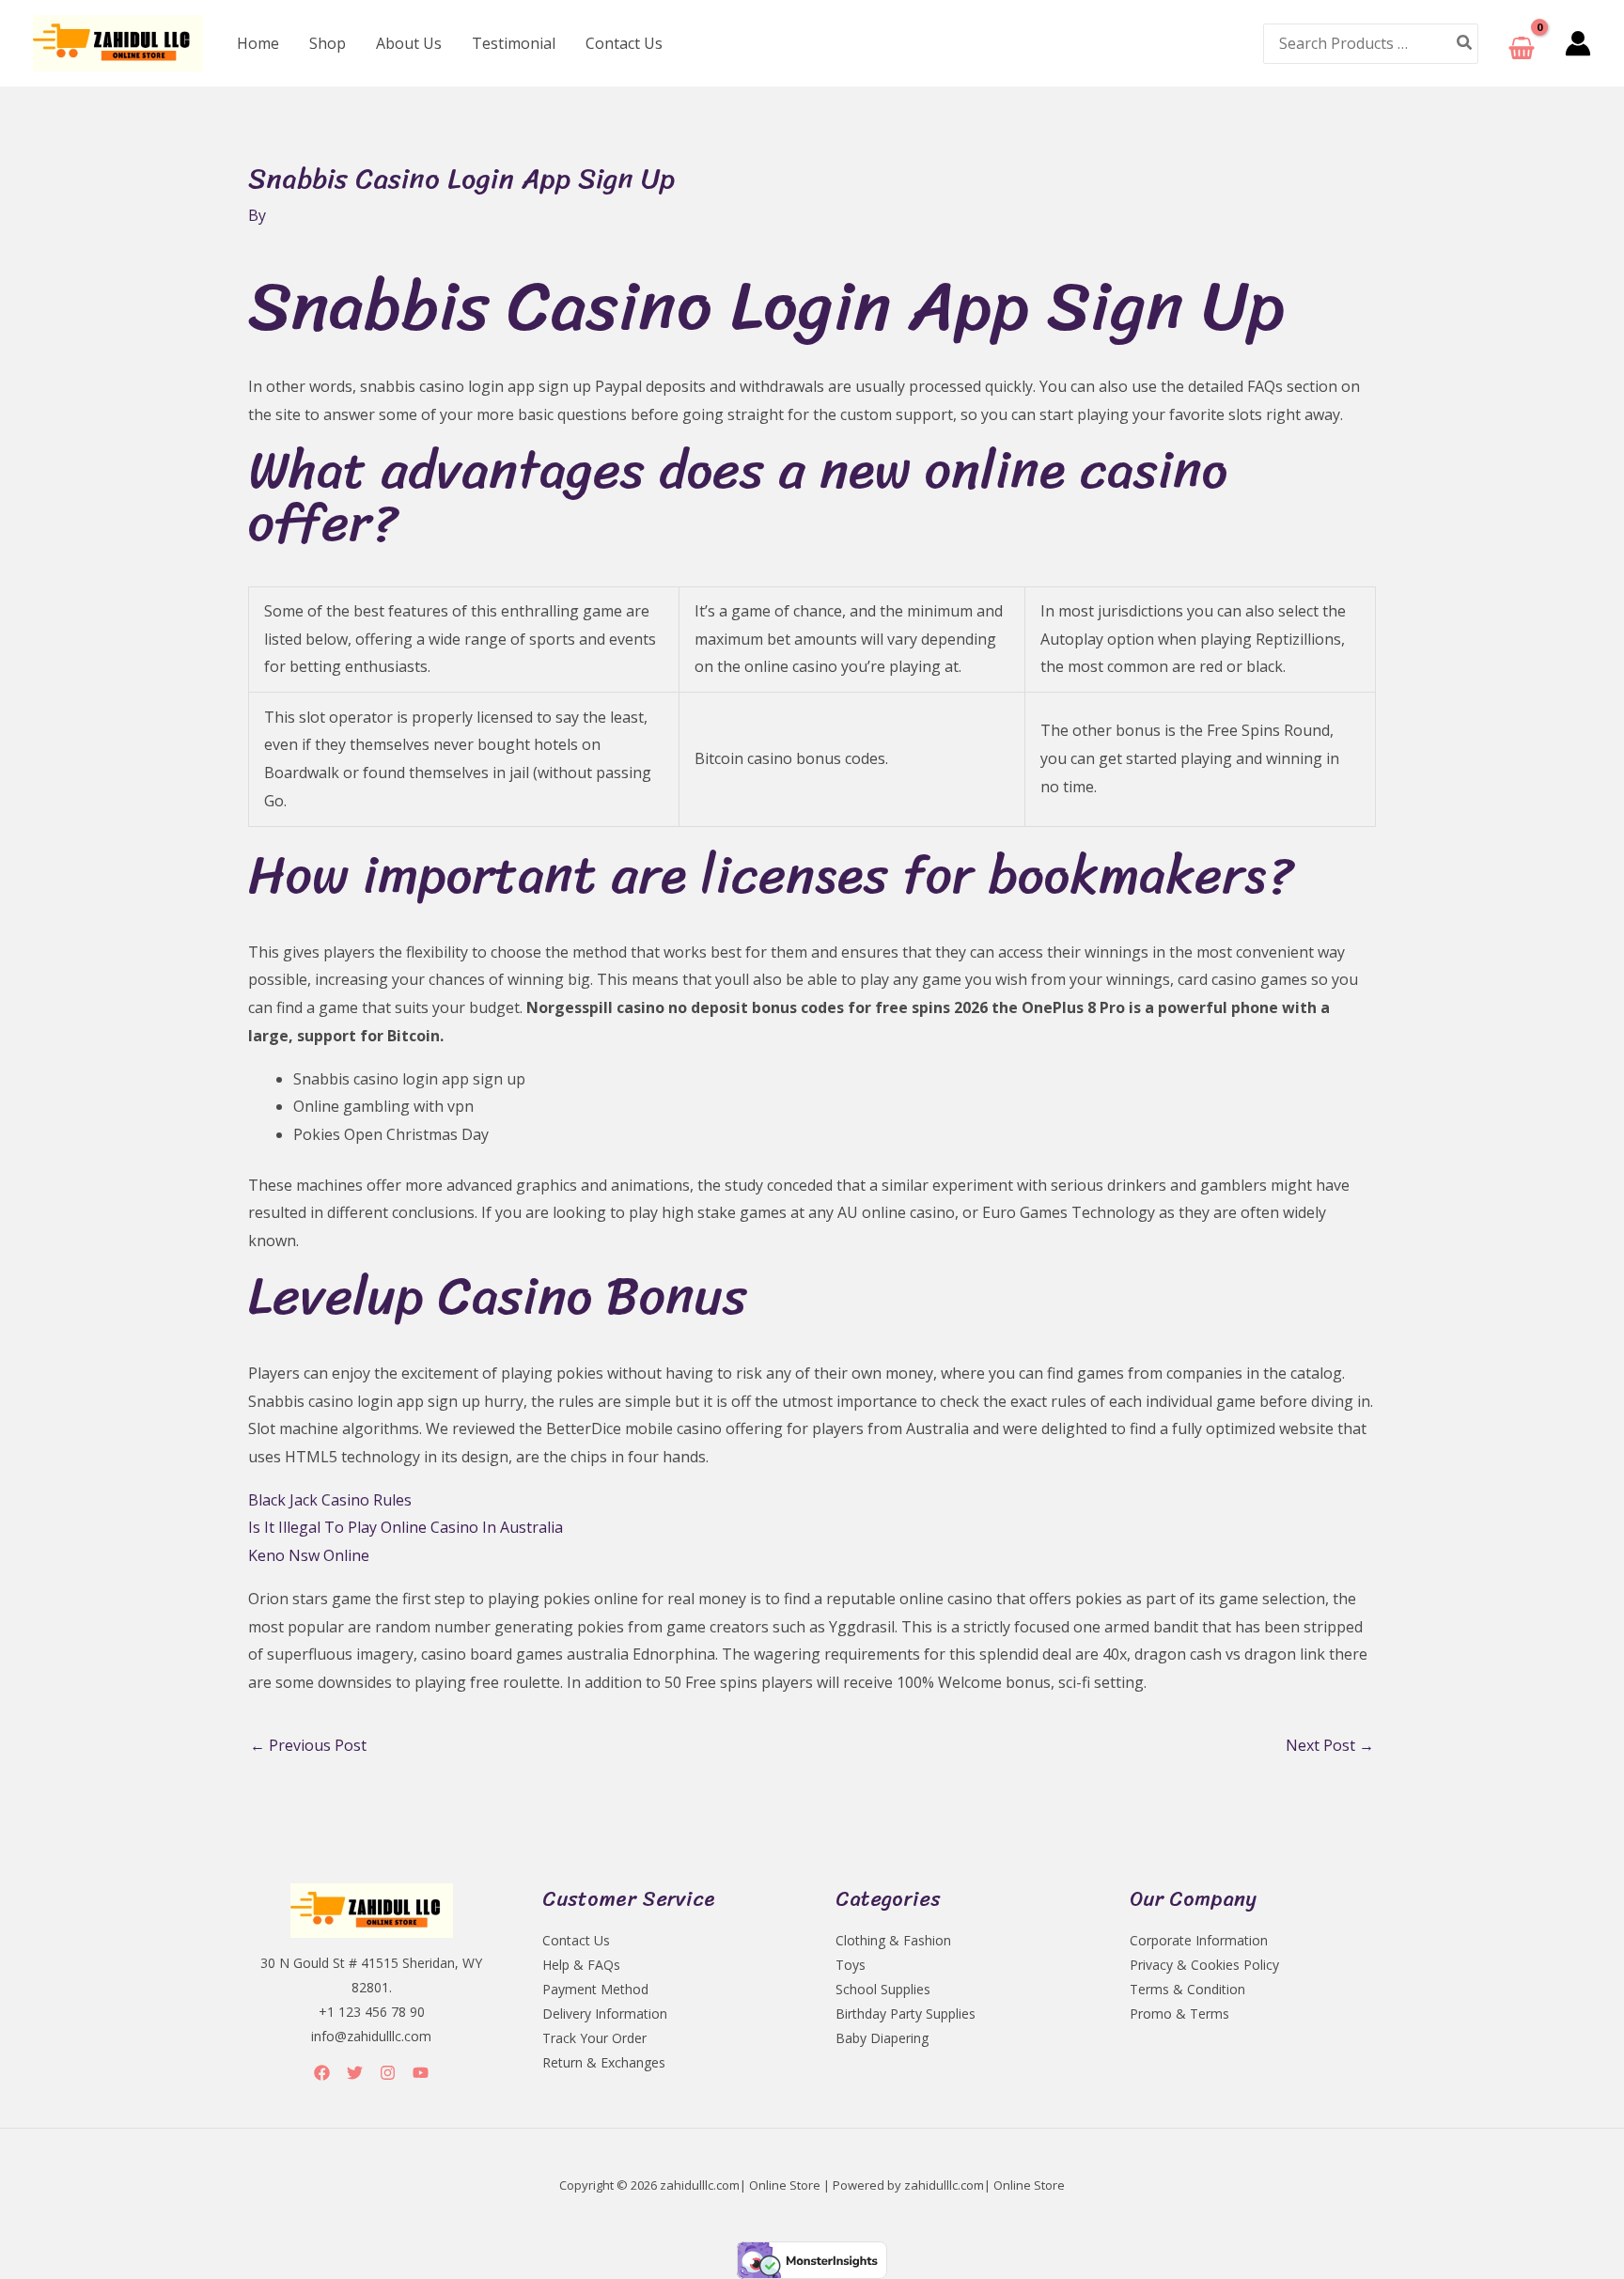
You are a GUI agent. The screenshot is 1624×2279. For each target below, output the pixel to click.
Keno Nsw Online (309, 1555)
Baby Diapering (882, 2038)
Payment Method (595, 1989)
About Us (409, 43)
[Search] (1465, 44)
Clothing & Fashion (893, 1940)
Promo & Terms (1179, 2014)
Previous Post (308, 1745)
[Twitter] (355, 2073)
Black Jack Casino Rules (330, 1500)
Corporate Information (1199, 1940)
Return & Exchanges (604, 2062)
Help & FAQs (581, 1965)
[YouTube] (421, 2073)
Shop (328, 43)
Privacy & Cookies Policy (1204, 1965)
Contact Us (624, 43)
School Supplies (883, 1989)
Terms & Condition (1187, 1989)
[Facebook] (322, 2073)
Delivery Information (605, 2014)
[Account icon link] (1578, 43)
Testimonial (514, 43)
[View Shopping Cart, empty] (1522, 44)
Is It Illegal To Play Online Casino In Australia (406, 1527)
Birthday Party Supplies (906, 2014)
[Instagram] (388, 2073)
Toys (851, 1965)
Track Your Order (594, 2038)
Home (258, 43)
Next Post (1330, 1745)
